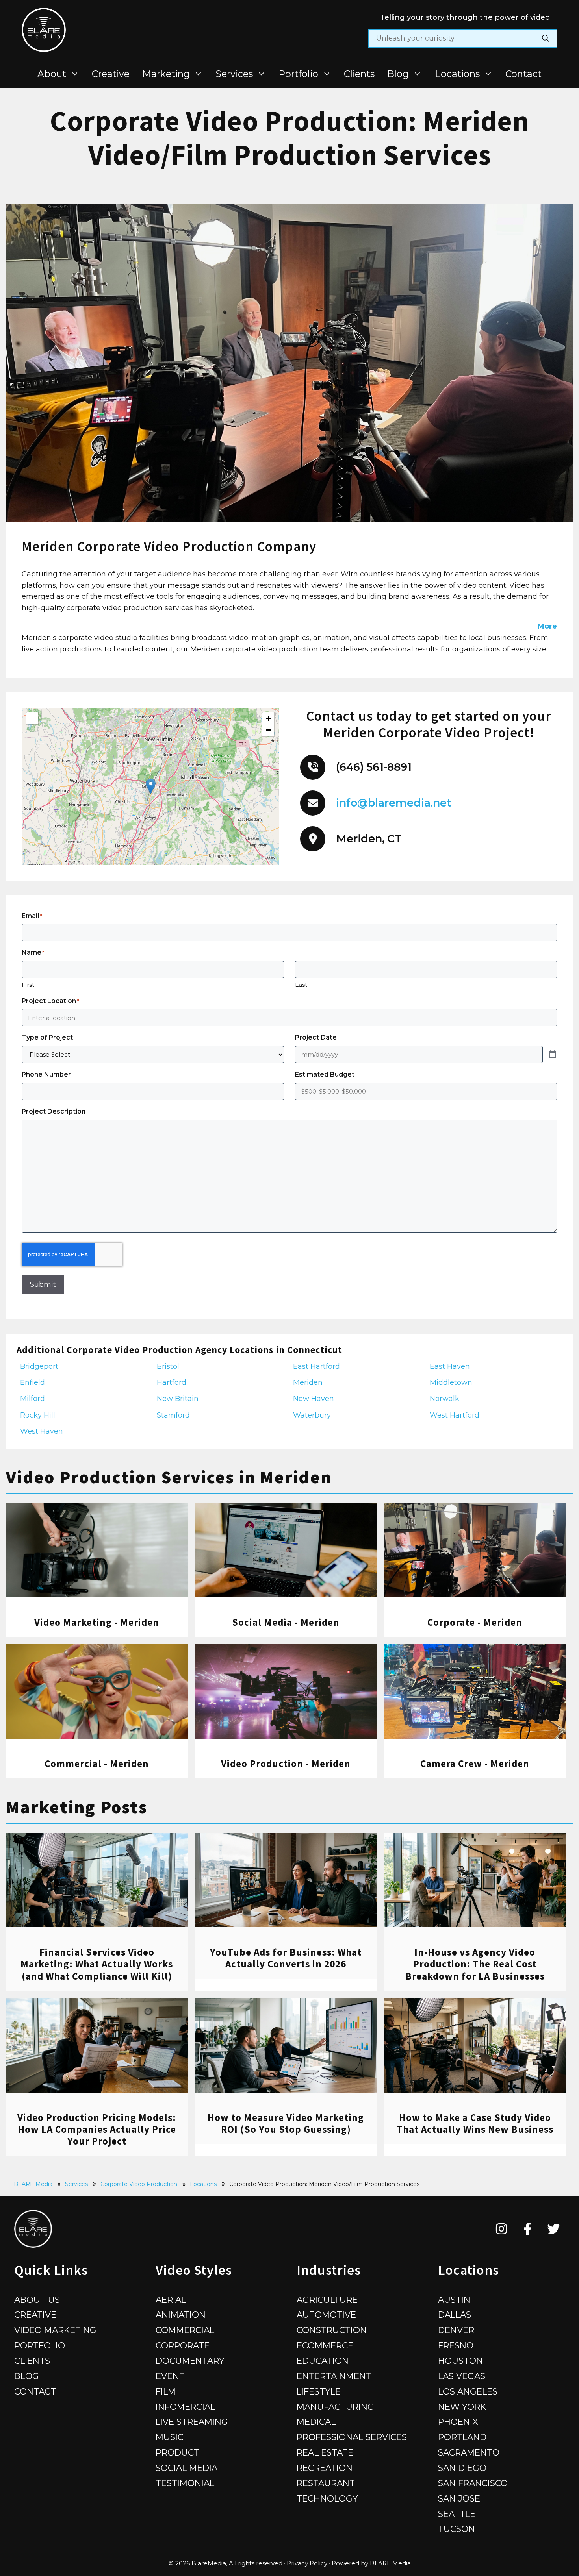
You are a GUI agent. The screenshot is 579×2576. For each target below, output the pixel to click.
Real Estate (325, 2452)
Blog (398, 74)
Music (170, 2437)
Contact (523, 74)
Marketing (166, 74)
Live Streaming (192, 2422)
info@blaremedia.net (394, 803)
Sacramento (469, 2452)
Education (323, 2361)
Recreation (325, 2468)
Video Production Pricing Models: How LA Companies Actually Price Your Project (97, 2129)
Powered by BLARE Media (371, 2563)
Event (170, 2376)
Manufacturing (335, 2407)
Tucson (457, 2529)
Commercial (185, 2330)
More (547, 626)
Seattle (457, 2514)
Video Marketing (55, 2330)
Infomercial (185, 2407)
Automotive (326, 2315)
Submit (43, 1284)
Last (301, 985)
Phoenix (458, 2422)
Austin (454, 2300)
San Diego (462, 2468)
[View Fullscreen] (32, 718)
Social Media (187, 2468)
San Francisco (473, 2483)
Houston (460, 2361)
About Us (37, 2300)
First (28, 985)
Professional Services (352, 2437)
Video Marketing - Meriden (97, 1622)
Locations (457, 74)
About (52, 74)
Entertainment (334, 2376)
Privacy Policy (307, 2563)
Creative (111, 74)
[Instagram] (502, 2229)
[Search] (546, 38)
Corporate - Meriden (475, 1622)
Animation (181, 2315)
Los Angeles (468, 2391)
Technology (327, 2498)
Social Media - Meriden (286, 1622)
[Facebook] (528, 2229)
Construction (332, 2330)
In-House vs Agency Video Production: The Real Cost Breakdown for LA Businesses (475, 1964)
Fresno (456, 2345)
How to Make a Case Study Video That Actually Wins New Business (475, 2123)
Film (166, 2391)
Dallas (455, 2315)
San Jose (459, 2498)
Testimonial (185, 2483)
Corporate (183, 2345)
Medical (316, 2422)
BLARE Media (33, 2184)
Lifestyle (319, 2391)
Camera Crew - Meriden (475, 1764)
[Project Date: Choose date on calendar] (553, 1055)
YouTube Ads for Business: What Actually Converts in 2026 (286, 1958)
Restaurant (326, 2483)
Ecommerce (325, 2345)
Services (234, 74)
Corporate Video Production (139, 2184)
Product (177, 2452)
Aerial (171, 2300)
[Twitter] (554, 2229)
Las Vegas (462, 2376)
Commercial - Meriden (97, 1764)
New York (462, 2407)
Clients (359, 74)
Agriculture (327, 2300)
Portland (462, 2437)
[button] (151, 786)
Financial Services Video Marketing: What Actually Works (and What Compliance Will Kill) (97, 1964)
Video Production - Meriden (286, 1764)
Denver (456, 2330)
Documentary (190, 2361)
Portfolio (298, 74)
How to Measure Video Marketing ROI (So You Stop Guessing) (286, 2123)
